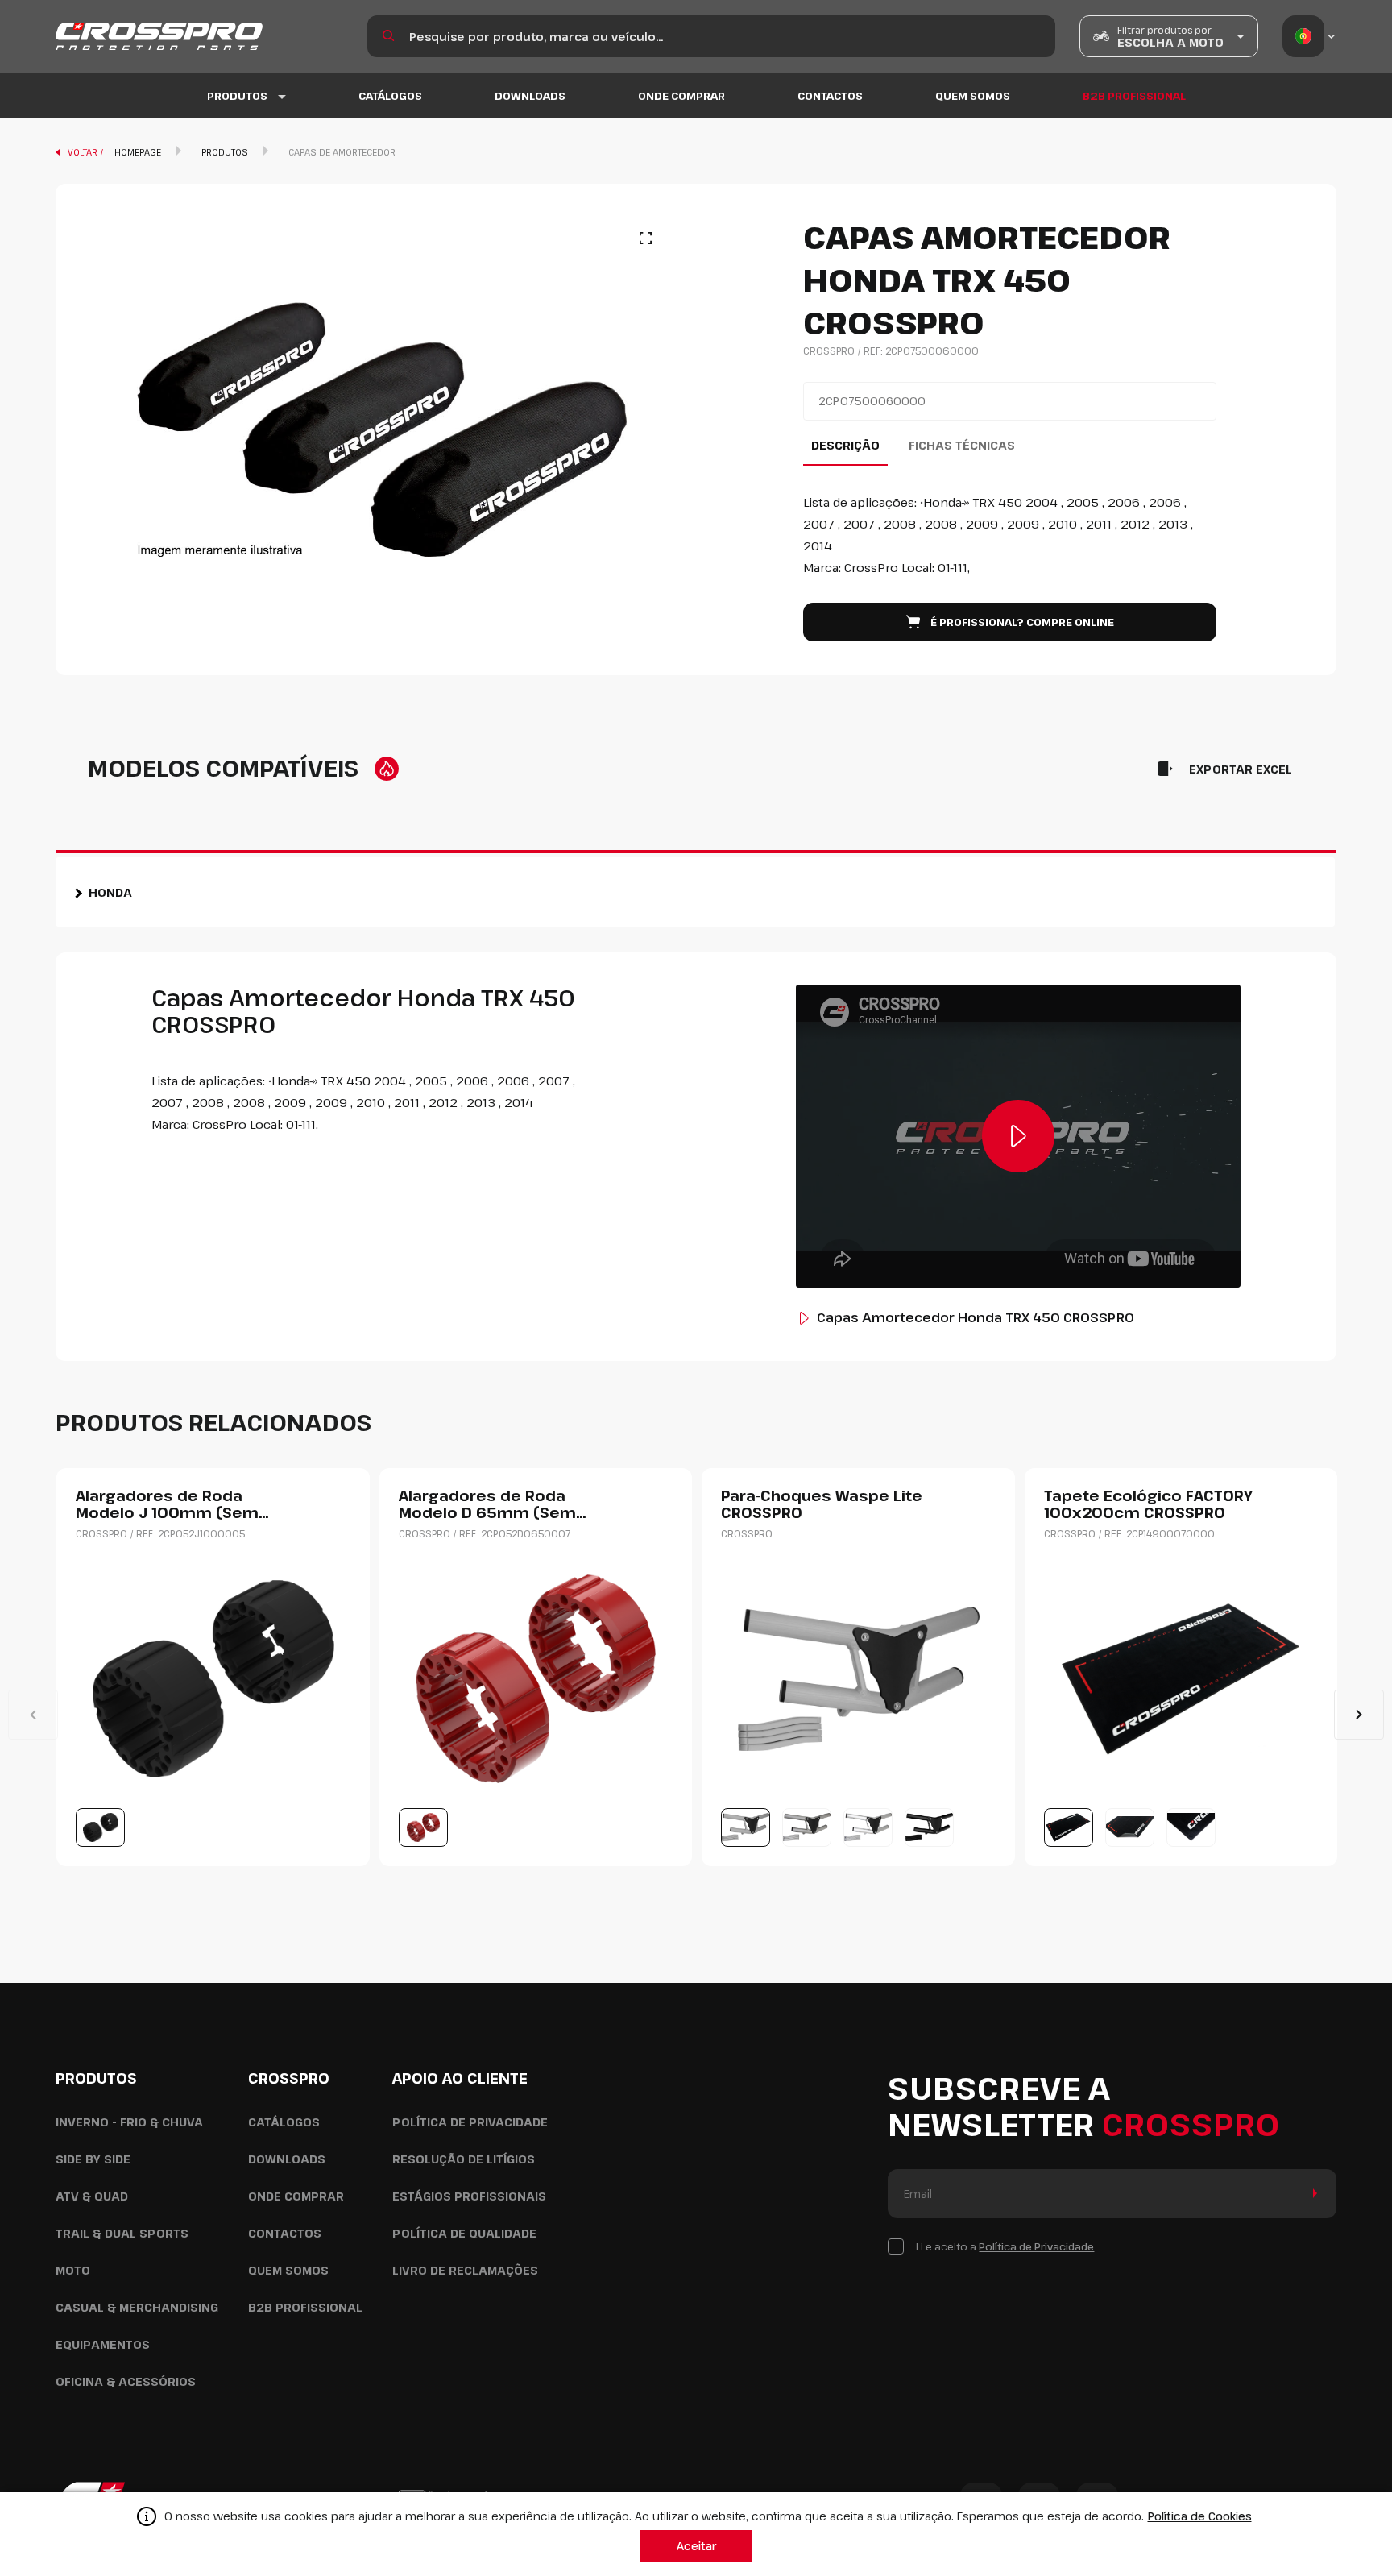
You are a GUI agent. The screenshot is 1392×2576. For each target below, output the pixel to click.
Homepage (138, 152)
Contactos (830, 96)
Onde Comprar (681, 96)
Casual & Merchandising (137, 2307)
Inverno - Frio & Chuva (129, 2122)
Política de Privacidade (470, 2122)
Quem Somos (973, 96)
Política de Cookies (1200, 2516)
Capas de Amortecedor (342, 152)
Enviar (1312, 2194)
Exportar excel (1241, 769)
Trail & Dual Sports (122, 2233)
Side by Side (93, 2159)
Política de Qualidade (464, 2233)
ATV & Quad (92, 2196)
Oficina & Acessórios (126, 2381)
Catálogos (390, 96)
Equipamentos (103, 2344)
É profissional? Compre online (1022, 622)
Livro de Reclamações (465, 2270)
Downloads (530, 96)
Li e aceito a (1005, 2246)
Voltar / (87, 152)
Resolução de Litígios (464, 2159)
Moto (73, 2270)
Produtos (225, 152)
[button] (1359, 1715)
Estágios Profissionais (469, 2196)
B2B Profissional (1134, 96)
